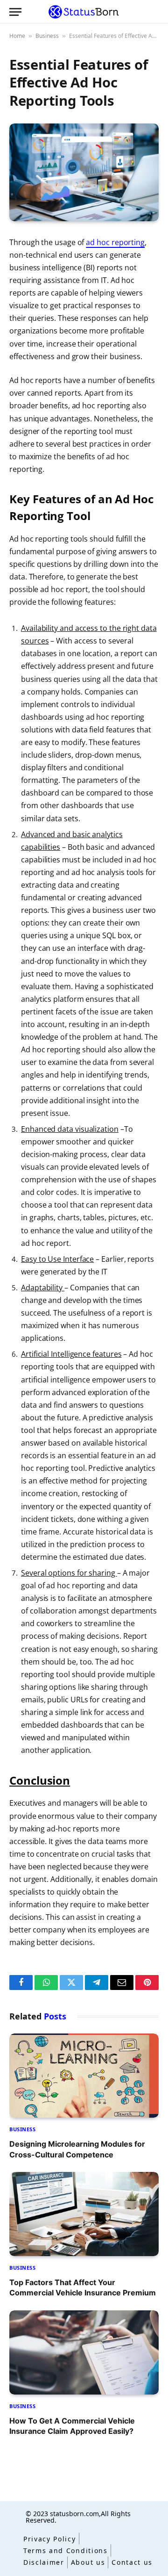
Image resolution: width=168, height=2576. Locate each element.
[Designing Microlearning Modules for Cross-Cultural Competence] (84, 2076)
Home (17, 36)
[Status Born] (84, 12)
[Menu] (15, 12)
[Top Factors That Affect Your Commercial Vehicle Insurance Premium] (84, 2214)
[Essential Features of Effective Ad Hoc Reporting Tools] (84, 172)
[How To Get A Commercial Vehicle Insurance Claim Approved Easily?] (84, 2352)
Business (47, 36)
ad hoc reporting (115, 242)
